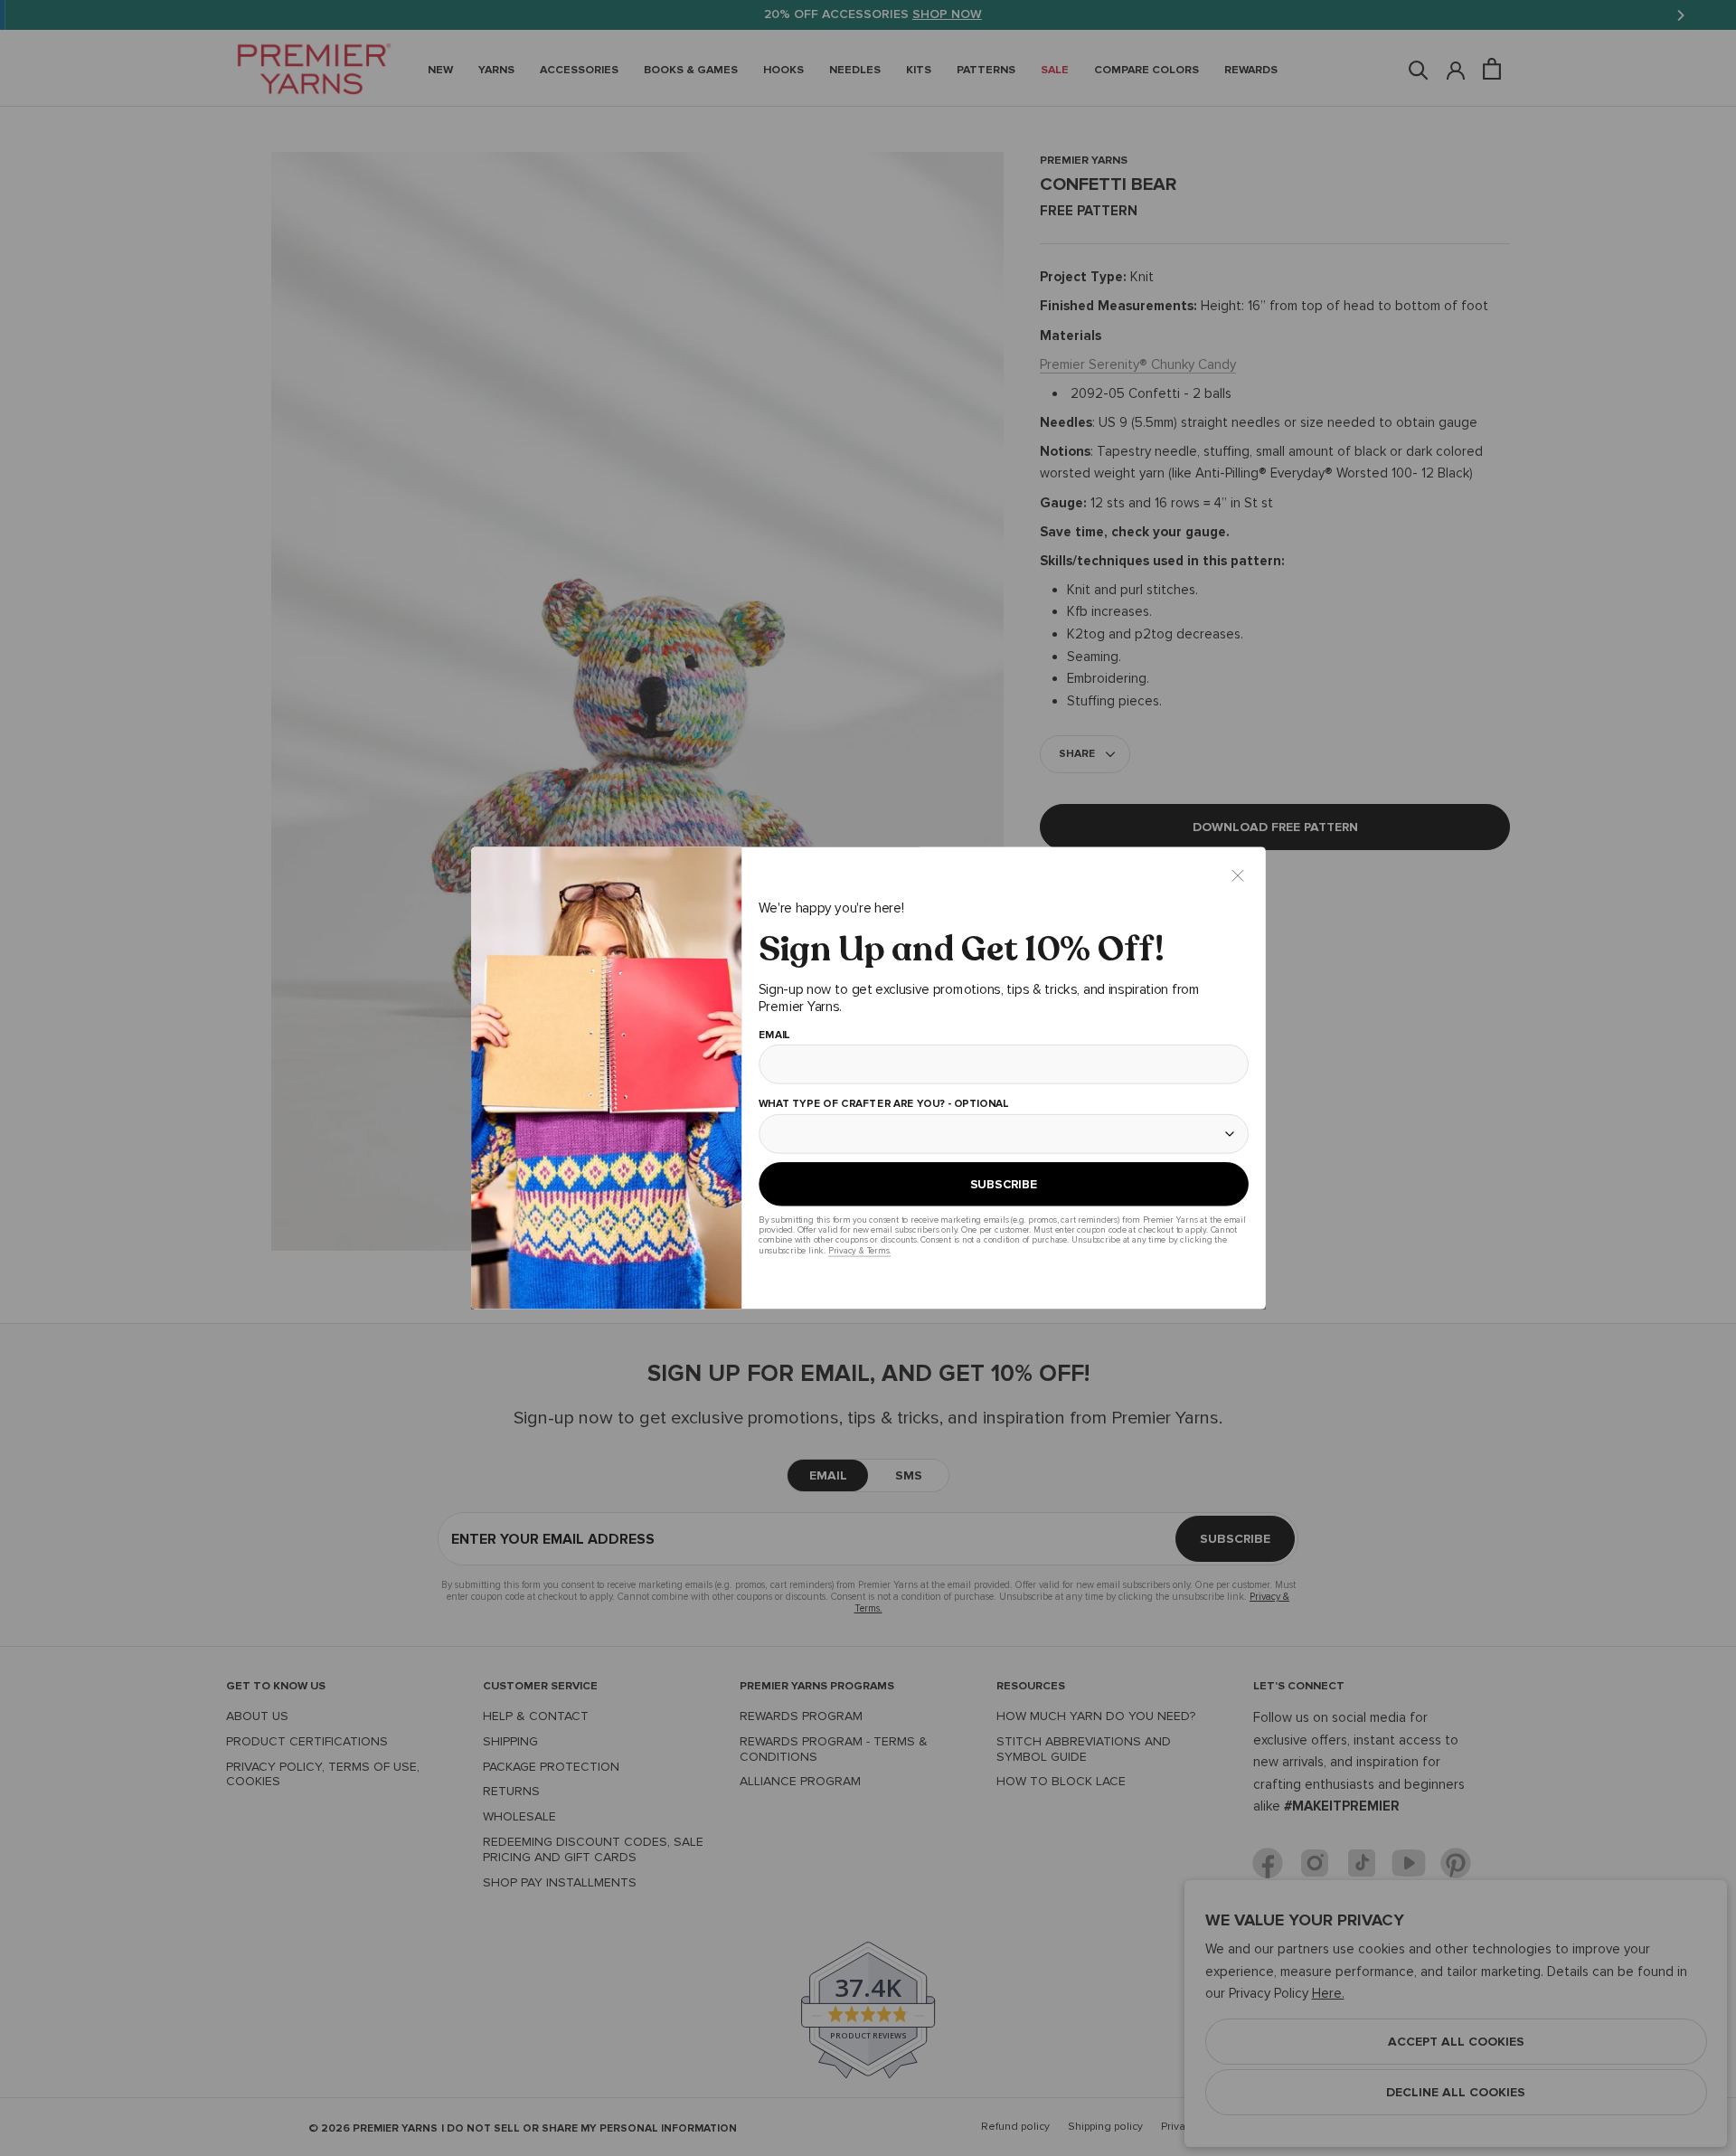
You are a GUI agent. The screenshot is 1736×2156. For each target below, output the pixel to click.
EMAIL (774, 1035)
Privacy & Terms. (859, 1250)
